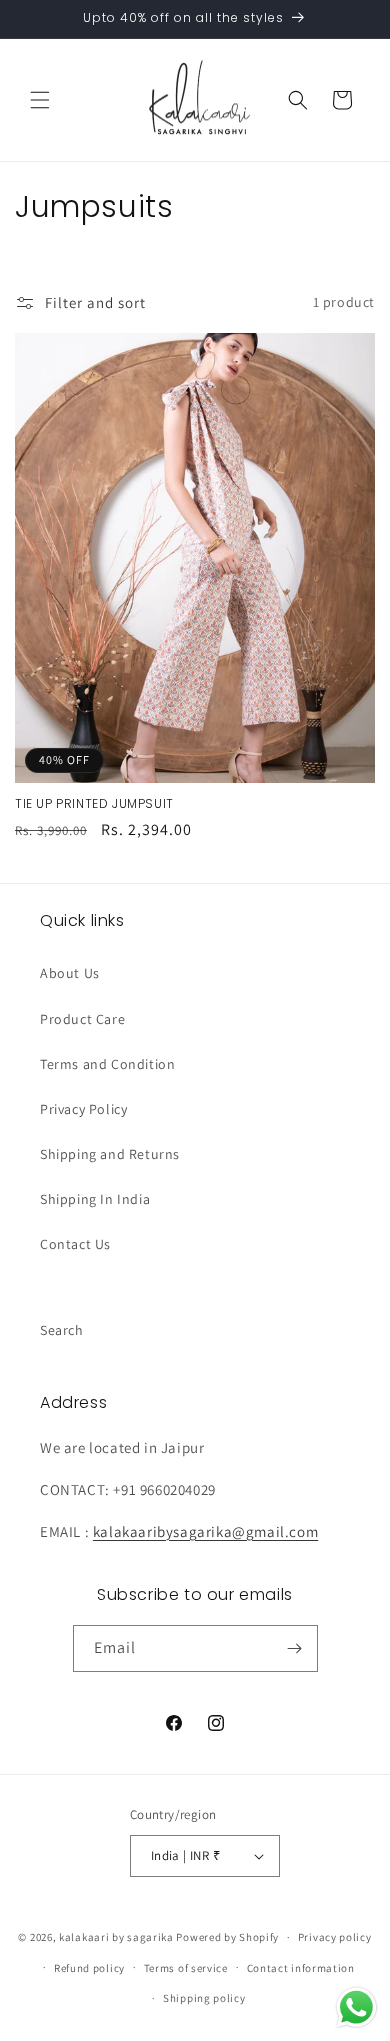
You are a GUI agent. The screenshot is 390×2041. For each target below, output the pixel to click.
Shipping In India (95, 1199)
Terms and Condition (107, 1064)
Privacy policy (335, 1937)
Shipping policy (204, 1998)
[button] (40, 100)
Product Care (82, 1019)
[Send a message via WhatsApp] (356, 2007)
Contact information (301, 1968)
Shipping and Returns (110, 1154)
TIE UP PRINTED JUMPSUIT (94, 804)
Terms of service (186, 1968)
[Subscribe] (295, 1648)
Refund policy (89, 1968)
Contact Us (75, 1244)
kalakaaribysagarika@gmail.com (205, 1531)
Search (62, 1330)
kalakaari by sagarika (116, 1937)
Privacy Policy (83, 1109)
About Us (70, 973)
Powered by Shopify (227, 1937)
